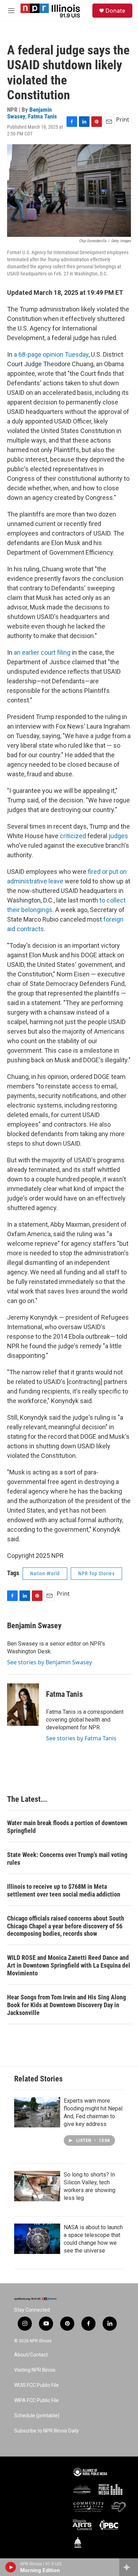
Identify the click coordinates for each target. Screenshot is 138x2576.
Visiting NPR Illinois (35, 2370)
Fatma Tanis (42, 116)
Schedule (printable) (37, 2416)
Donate (115, 11)
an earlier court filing (42, 652)
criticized (73, 836)
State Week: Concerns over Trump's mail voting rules (67, 1859)
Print (123, 119)
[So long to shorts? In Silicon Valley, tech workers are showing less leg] (37, 2186)
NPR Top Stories (96, 1573)
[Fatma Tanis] (23, 1705)
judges (118, 836)
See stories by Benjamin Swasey (50, 1662)
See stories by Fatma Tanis (81, 1738)
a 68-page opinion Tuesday (51, 354)
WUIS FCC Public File (36, 2385)
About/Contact (31, 2355)
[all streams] (129, 2567)
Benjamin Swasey (34, 1626)
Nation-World (45, 1573)
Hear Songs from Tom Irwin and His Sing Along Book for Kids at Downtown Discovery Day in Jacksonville (67, 2005)
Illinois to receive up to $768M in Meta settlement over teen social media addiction (64, 1890)
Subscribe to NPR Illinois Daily (47, 2431)
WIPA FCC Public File (36, 2400)
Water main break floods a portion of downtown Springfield (67, 1827)
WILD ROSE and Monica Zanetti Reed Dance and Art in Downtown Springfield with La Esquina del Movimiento (69, 1965)
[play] (11, 2567)
